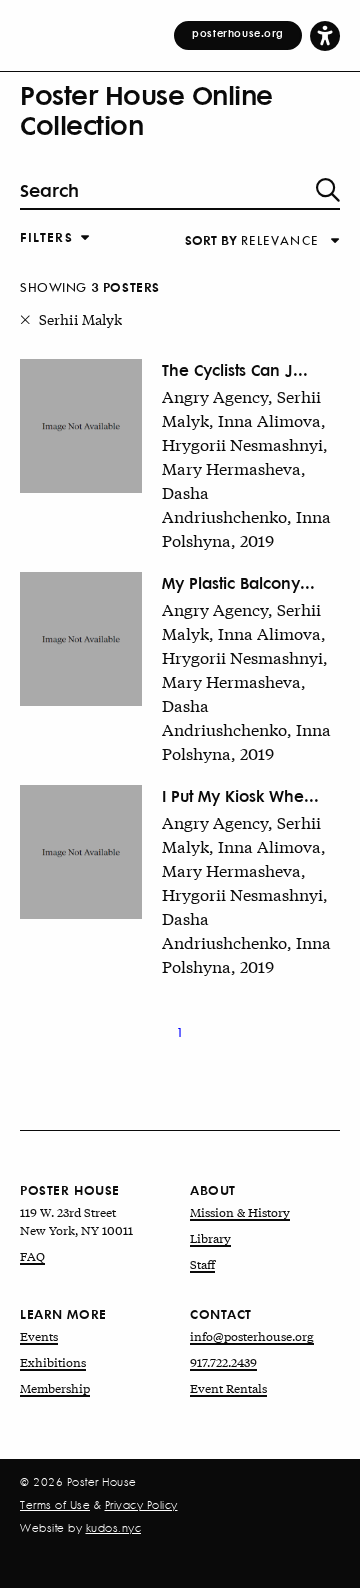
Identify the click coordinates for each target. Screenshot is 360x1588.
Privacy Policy (141, 1505)
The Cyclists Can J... (235, 369)
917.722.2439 (223, 1362)
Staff (202, 1264)
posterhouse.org (238, 33)
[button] (325, 35)
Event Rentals (228, 1388)
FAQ (32, 1256)
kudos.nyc (114, 1528)
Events (39, 1336)
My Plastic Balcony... (238, 582)
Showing (90, 287)
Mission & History (240, 1212)
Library (210, 1238)
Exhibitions (53, 1362)
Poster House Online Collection (146, 109)
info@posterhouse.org (252, 1336)
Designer (53, 268)
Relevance (53, 258)
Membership (55, 1388)
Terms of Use (55, 1505)
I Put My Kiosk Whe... (240, 795)
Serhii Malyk (80, 319)
